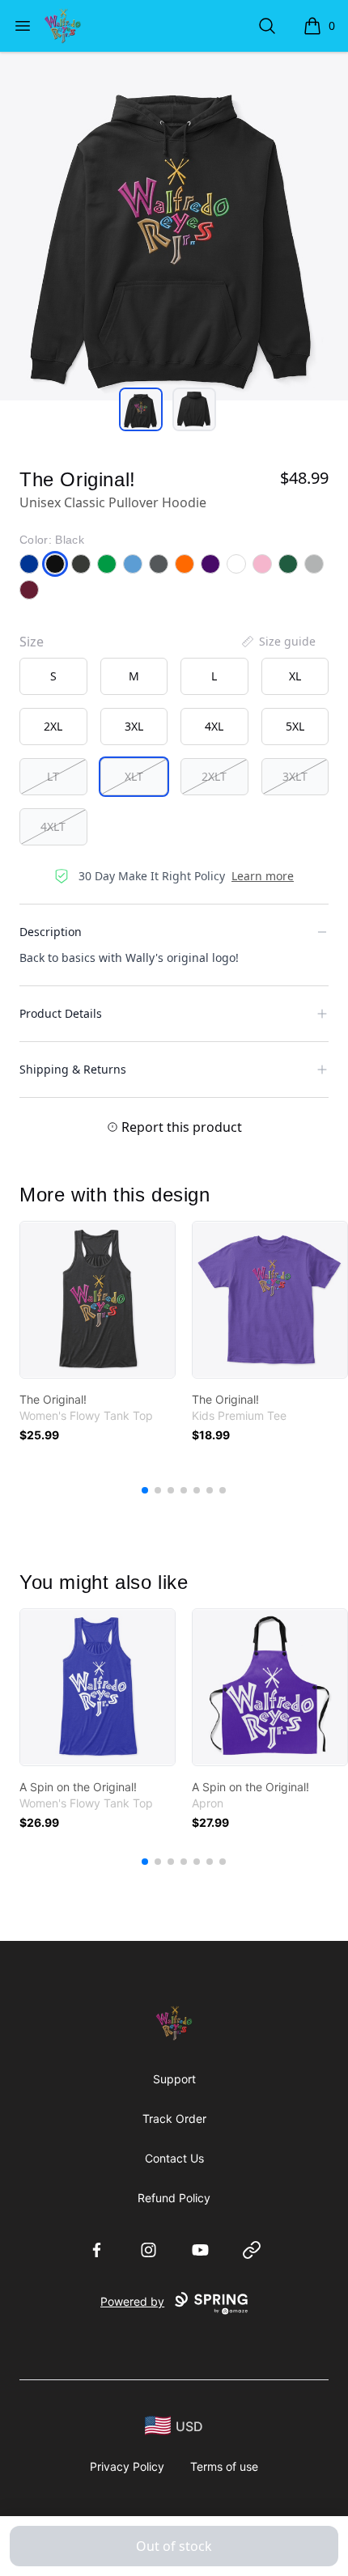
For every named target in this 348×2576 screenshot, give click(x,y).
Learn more (263, 876)
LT (53, 776)
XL (295, 676)
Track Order (174, 2118)
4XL (214, 726)
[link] (98, 1300)
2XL (53, 726)
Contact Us (174, 2158)
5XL (295, 726)
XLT (134, 776)
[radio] (53, 676)
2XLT (214, 776)
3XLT (295, 776)
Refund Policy (174, 2198)
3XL (134, 726)
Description (51, 932)
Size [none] (32, 642)
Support (174, 2079)
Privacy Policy (127, 2466)
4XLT (53, 826)
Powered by (132, 2301)
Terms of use (224, 2466)
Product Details (61, 1013)
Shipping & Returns (73, 1069)
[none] (278, 642)
